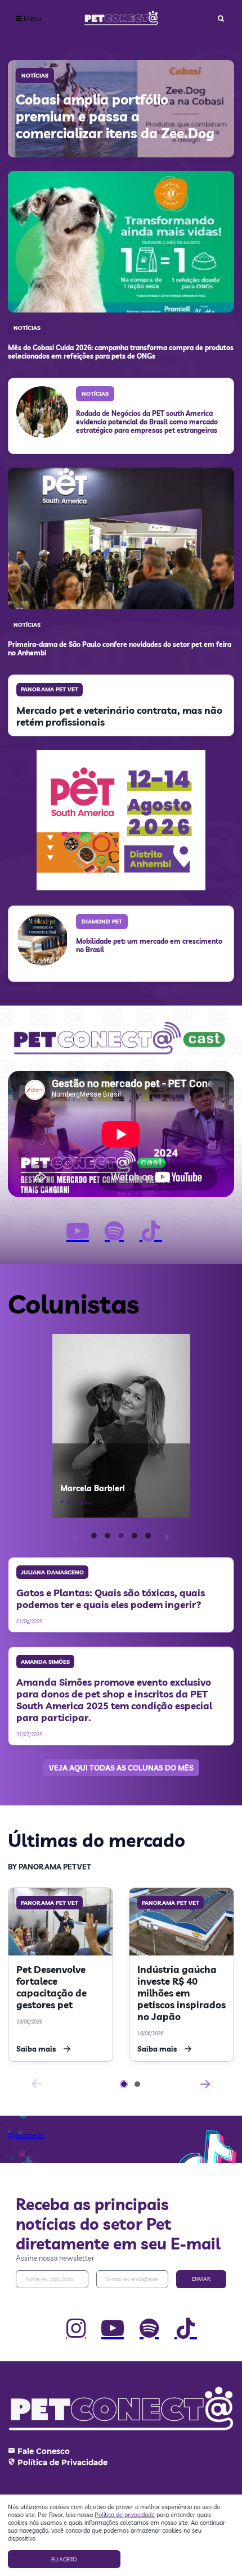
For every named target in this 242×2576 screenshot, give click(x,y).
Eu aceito (64, 2559)
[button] (94, 1536)
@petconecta (26, 2135)
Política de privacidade (125, 2515)
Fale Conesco (44, 2451)
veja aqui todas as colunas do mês (121, 1768)
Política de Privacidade (62, 2462)
